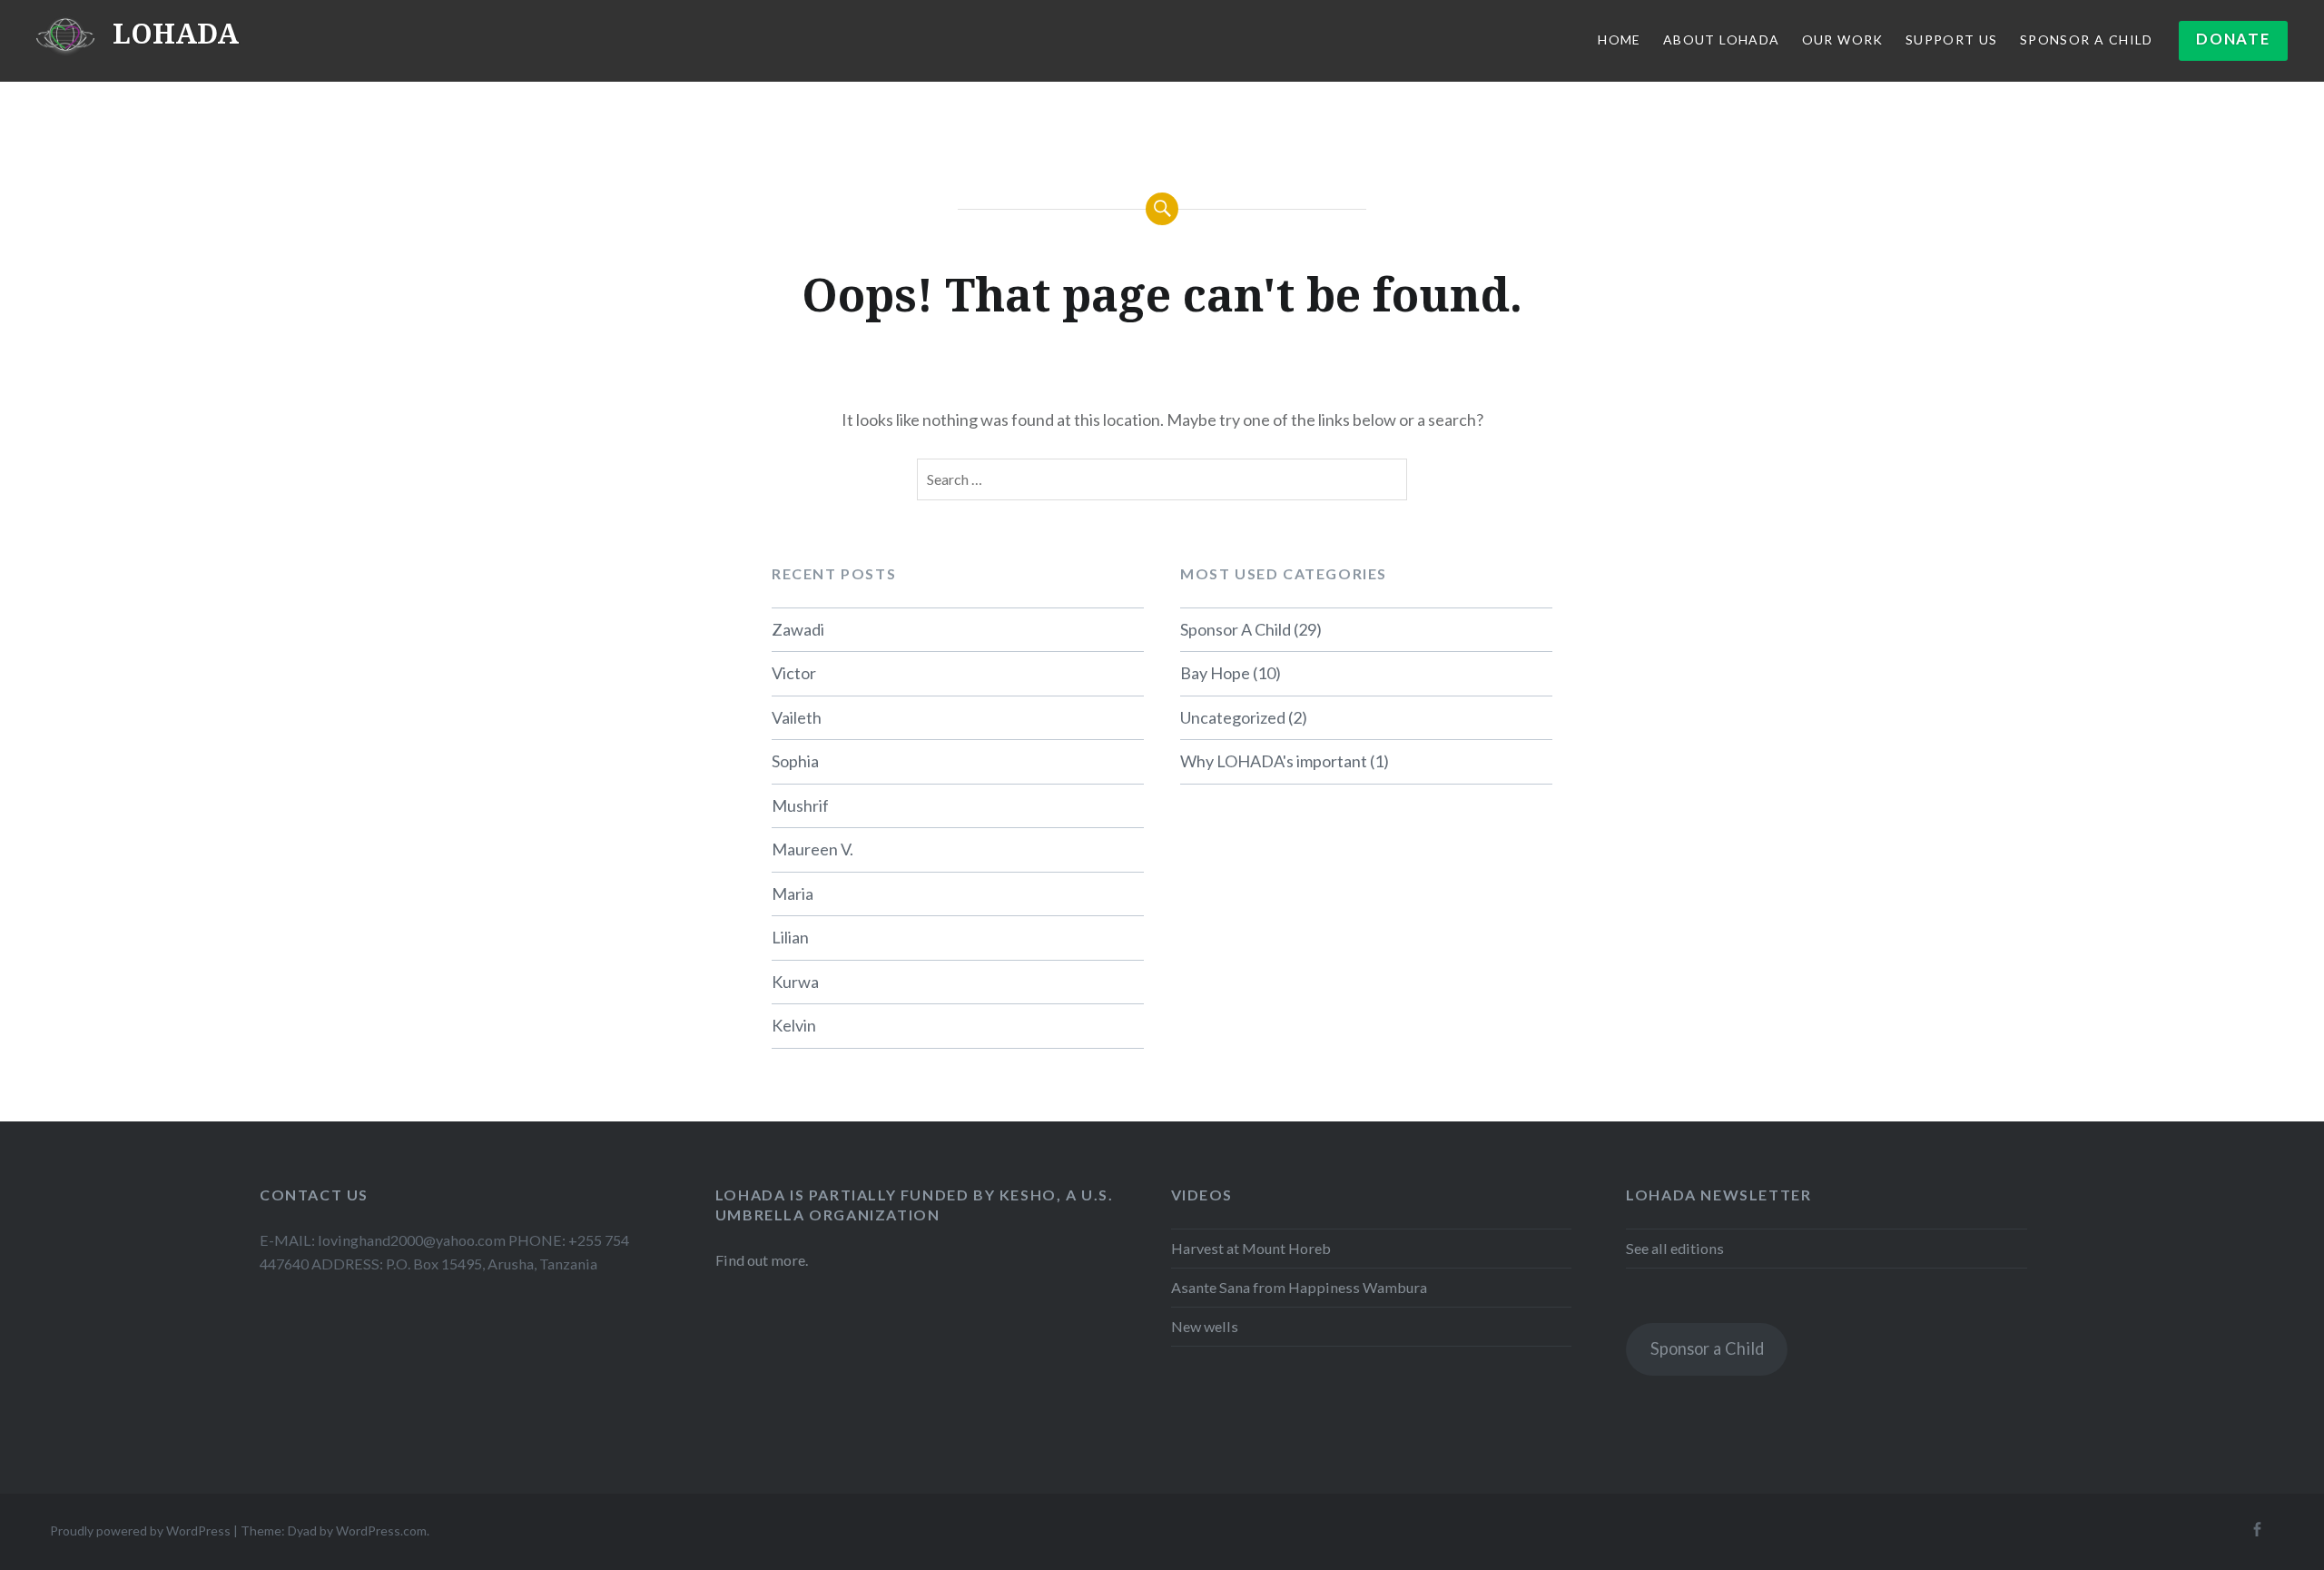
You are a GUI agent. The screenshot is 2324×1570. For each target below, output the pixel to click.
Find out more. (762, 1260)
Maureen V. (812, 849)
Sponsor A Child (1236, 629)
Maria (793, 894)
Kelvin (794, 1025)
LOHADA (176, 33)
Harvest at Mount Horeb (1251, 1248)
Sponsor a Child (1707, 1348)
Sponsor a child (2087, 39)
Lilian (790, 937)
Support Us (1952, 39)
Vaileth (797, 717)
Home (1620, 39)
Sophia (795, 761)
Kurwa (795, 982)
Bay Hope (1215, 673)
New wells (1205, 1326)
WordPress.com (381, 1531)
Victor (794, 673)
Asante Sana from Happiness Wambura (1299, 1287)
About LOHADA (1722, 39)
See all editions (1675, 1248)
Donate (2233, 39)
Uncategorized (1233, 717)
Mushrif (800, 805)
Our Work (1843, 39)
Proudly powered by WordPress (140, 1531)
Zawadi (798, 629)
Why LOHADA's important (1274, 761)
